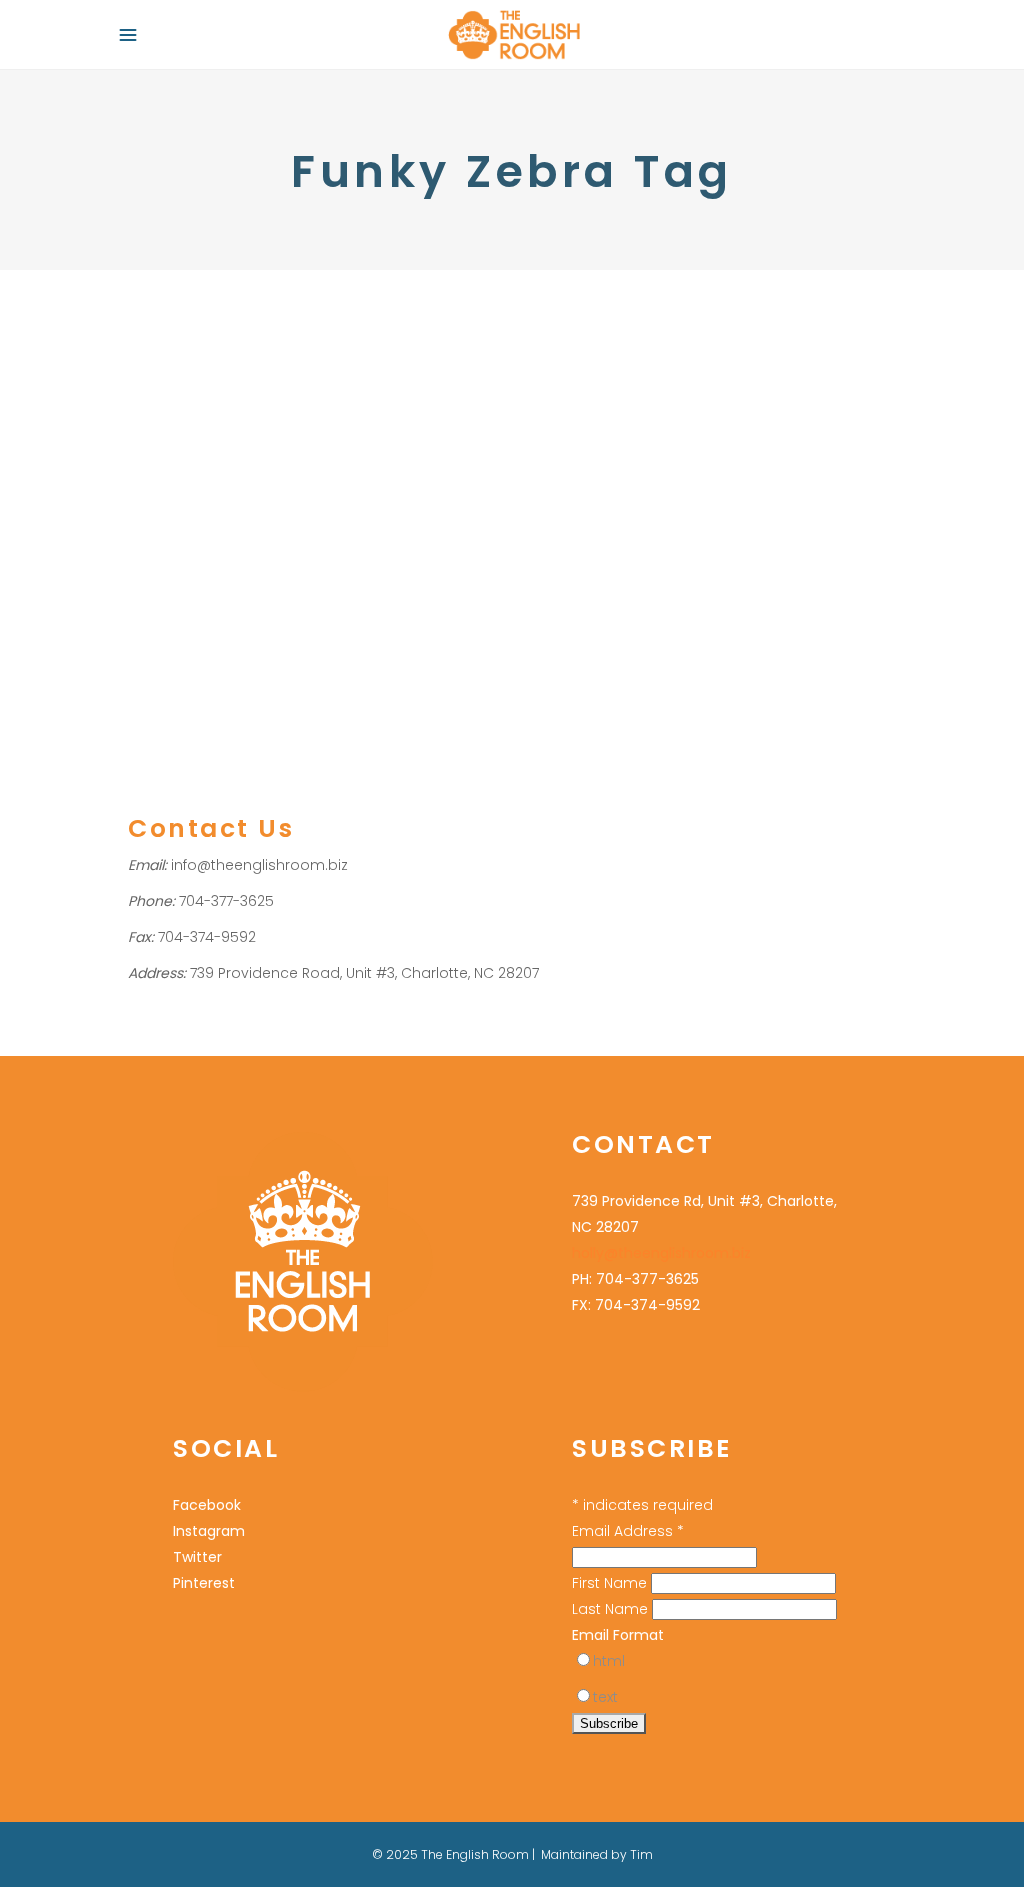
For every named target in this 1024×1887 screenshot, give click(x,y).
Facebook (207, 1505)
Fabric (716, 430)
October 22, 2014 (177, 322)
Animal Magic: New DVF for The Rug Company (296, 378)
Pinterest (204, 1583)
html (609, 1661)
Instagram (209, 1531)
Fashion (767, 430)
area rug (267, 456)
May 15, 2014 (574, 322)
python (328, 508)
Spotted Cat (754, 509)
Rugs (301, 430)
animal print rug (180, 456)
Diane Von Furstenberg (265, 482)
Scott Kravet (670, 509)
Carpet (325, 456)
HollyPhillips (394, 430)
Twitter (197, 1557)
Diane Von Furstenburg (203, 430)
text (605, 1697)
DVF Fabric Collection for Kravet (706, 378)
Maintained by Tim (597, 1854)
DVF (750, 483)
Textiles (824, 509)
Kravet (818, 430)
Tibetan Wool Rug (256, 534)
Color (557, 483)
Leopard (272, 508)
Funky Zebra (386, 482)
